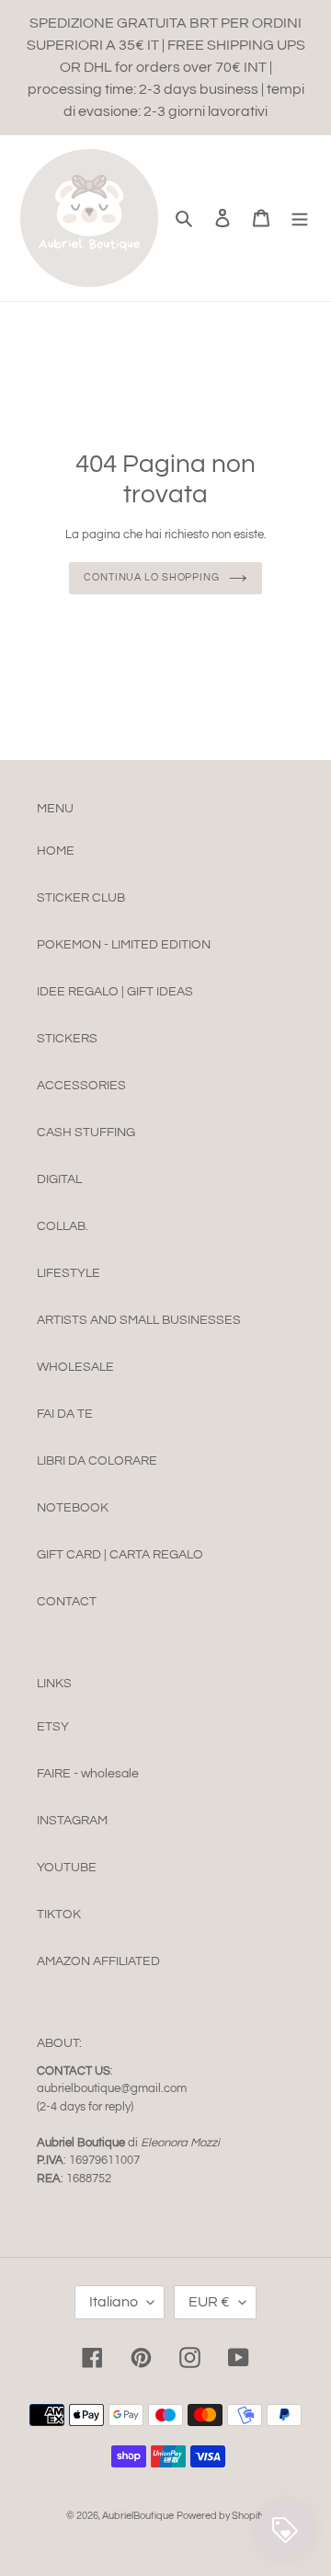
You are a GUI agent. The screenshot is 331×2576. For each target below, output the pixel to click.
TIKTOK (59, 1915)
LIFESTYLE (68, 1273)
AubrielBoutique (138, 2516)
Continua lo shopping (152, 577)
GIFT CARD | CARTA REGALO (120, 1555)
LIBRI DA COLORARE (97, 1461)
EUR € (209, 2302)
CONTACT (67, 1602)
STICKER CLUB (81, 898)
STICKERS (67, 1039)
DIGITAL (59, 1179)
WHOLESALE (75, 1367)
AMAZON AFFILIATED (98, 1961)
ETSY (53, 1727)
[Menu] (300, 218)
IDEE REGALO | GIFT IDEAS (115, 992)
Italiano (114, 2302)
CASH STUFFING (86, 1133)
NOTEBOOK (73, 1508)
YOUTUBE (67, 1868)
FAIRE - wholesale (88, 1774)
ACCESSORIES (81, 1086)
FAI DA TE (65, 1414)
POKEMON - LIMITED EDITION (124, 945)
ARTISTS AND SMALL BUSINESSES (139, 1320)
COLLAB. (63, 1226)
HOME (56, 851)
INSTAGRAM (72, 1821)
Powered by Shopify (221, 2516)
